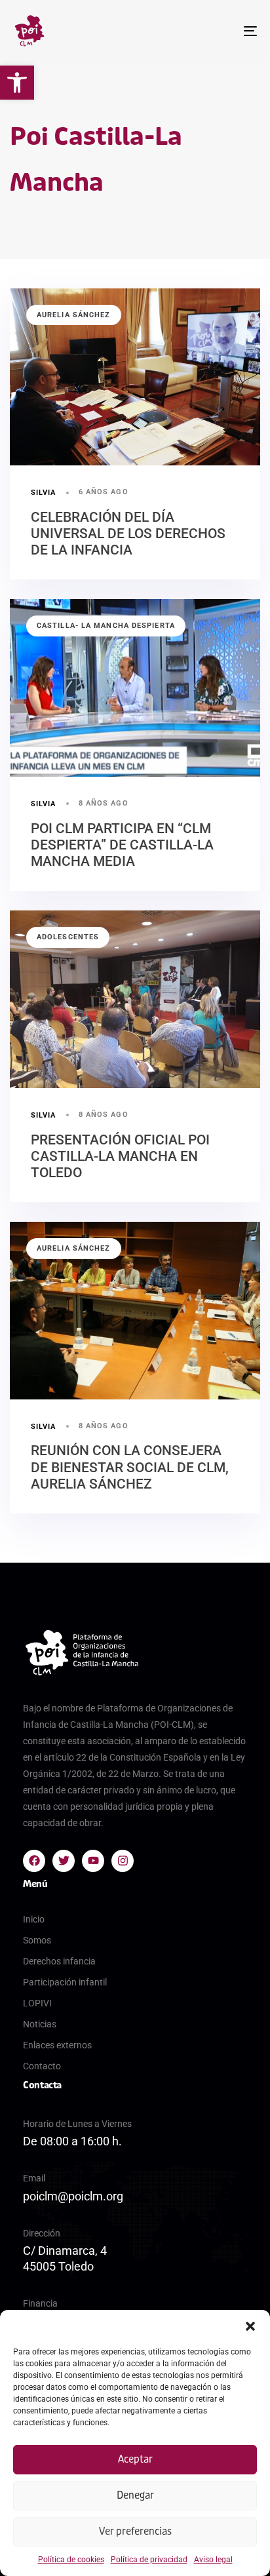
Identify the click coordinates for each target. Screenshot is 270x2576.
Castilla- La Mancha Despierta (106, 626)
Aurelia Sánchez (74, 315)
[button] (17, 83)
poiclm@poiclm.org (73, 2196)
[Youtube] (93, 1861)
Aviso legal (213, 2560)
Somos (37, 1940)
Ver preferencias (135, 2531)
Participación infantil (65, 1982)
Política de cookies (71, 2560)
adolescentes (68, 937)
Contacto (42, 2066)
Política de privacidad (149, 2560)
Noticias (40, 2024)
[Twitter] (64, 1861)
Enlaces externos (57, 2045)
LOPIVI (37, 2003)
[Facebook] (34, 1861)
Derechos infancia (59, 1961)
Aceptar (135, 2459)
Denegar (135, 2495)
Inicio (34, 1919)
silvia (44, 493)
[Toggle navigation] (216, 31)
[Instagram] (123, 1861)
